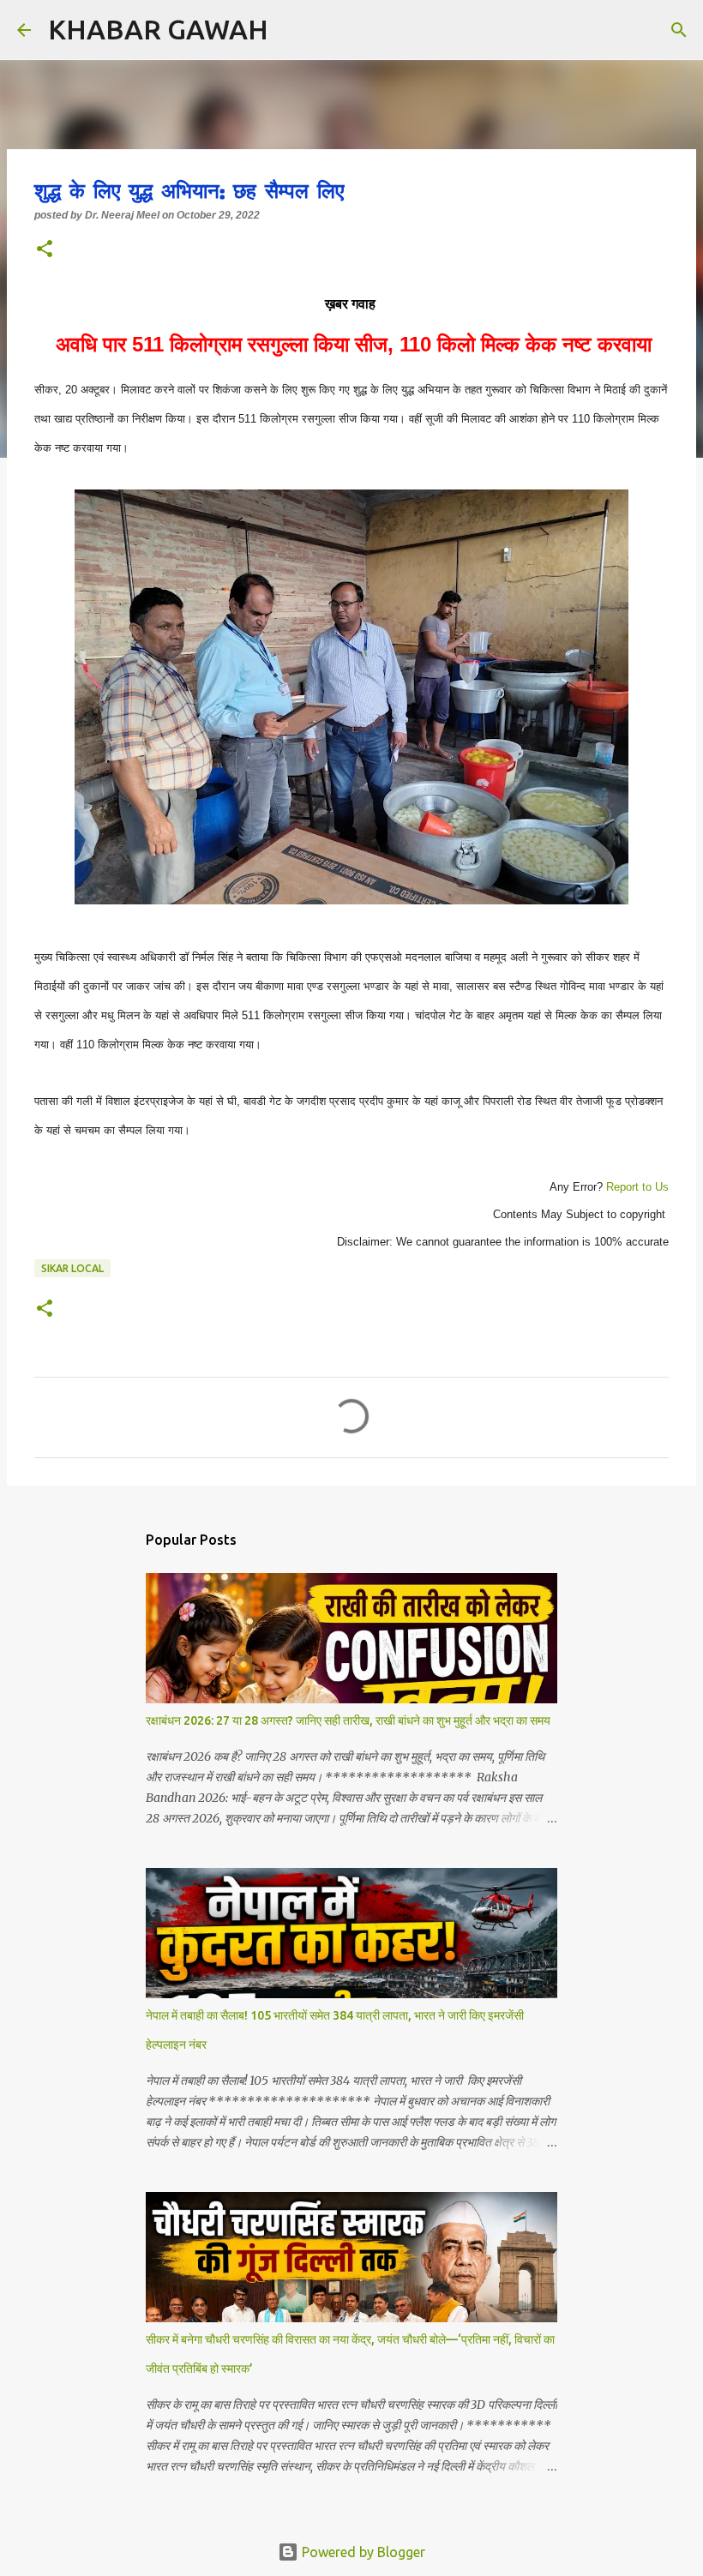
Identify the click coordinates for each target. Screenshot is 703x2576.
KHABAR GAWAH (158, 29)
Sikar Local (72, 1268)
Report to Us (636, 1187)
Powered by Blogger (362, 2552)
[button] (45, 250)
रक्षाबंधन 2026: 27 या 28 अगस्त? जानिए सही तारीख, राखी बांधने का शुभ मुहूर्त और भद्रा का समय (348, 1720)
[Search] (292, 30)
